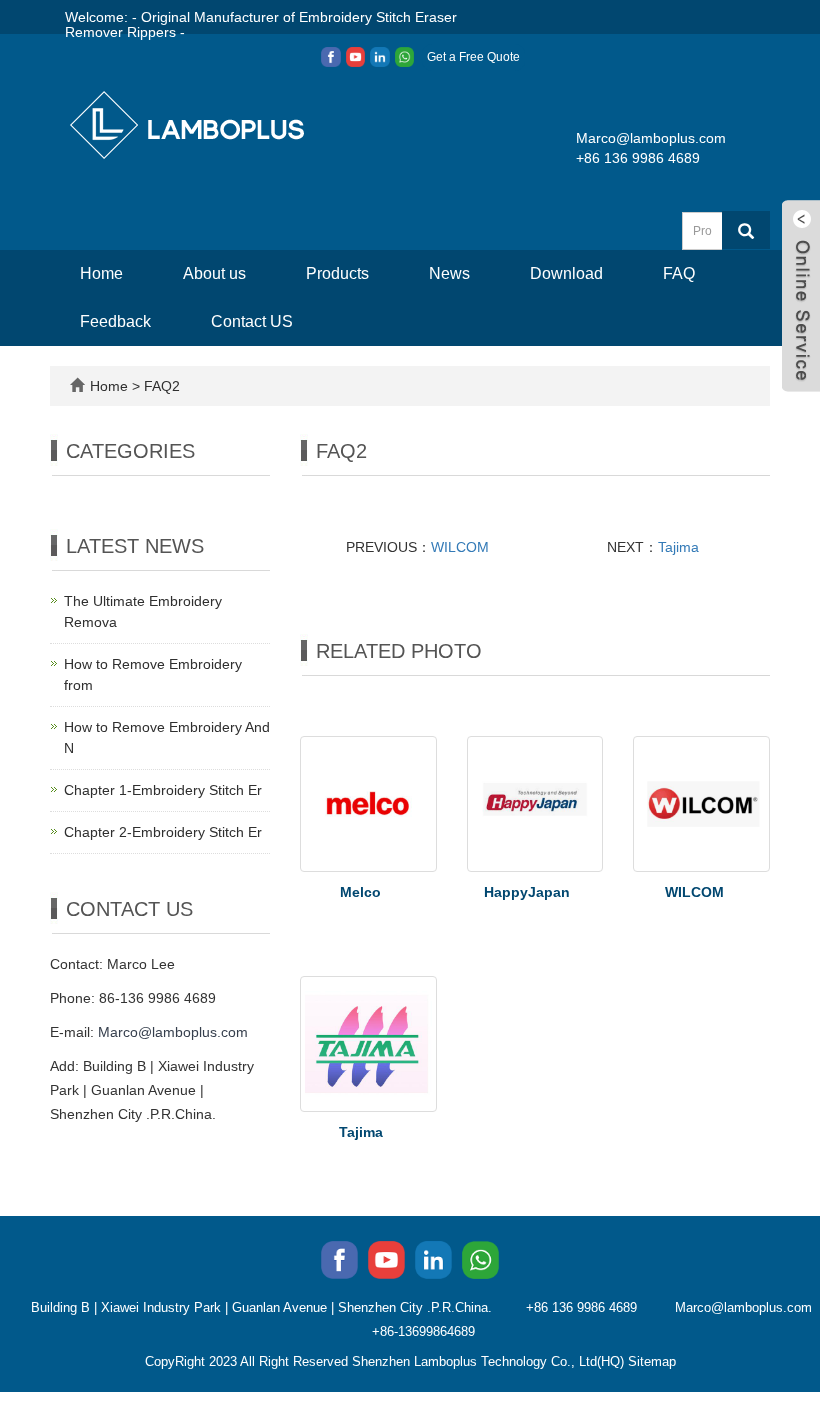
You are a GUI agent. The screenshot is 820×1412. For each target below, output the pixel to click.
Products (337, 273)
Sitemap (652, 1361)
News (449, 273)
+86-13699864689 (423, 1331)
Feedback (115, 321)
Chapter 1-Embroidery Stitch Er (163, 790)
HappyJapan (527, 892)
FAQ (679, 273)
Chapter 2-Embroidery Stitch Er (163, 832)
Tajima (678, 547)
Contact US (252, 321)
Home (101, 273)
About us (214, 273)
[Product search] (746, 230)
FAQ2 (162, 386)
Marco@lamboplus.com (651, 138)
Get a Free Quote (473, 57)
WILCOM (460, 547)
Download (566, 273)
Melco (360, 892)
